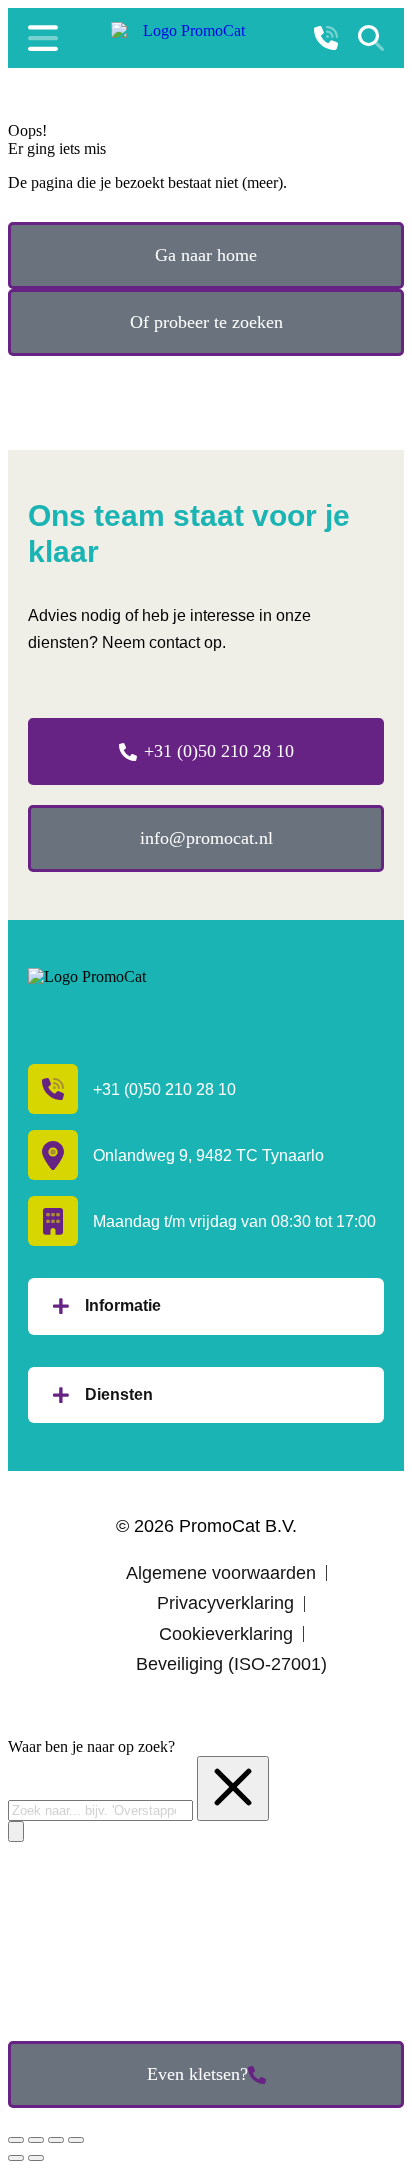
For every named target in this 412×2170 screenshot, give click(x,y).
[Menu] (43, 38)
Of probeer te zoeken (206, 322)
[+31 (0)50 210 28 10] (326, 38)
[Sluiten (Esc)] (16, 2140)
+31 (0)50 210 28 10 (219, 751)
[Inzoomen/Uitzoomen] (76, 2140)
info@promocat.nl (206, 838)
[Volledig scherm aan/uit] (56, 2140)
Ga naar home (206, 255)
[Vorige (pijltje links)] (16, 2158)
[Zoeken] (371, 38)
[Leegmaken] (233, 1788)
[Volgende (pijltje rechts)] (36, 2158)
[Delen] (36, 2140)
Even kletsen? (197, 2074)
